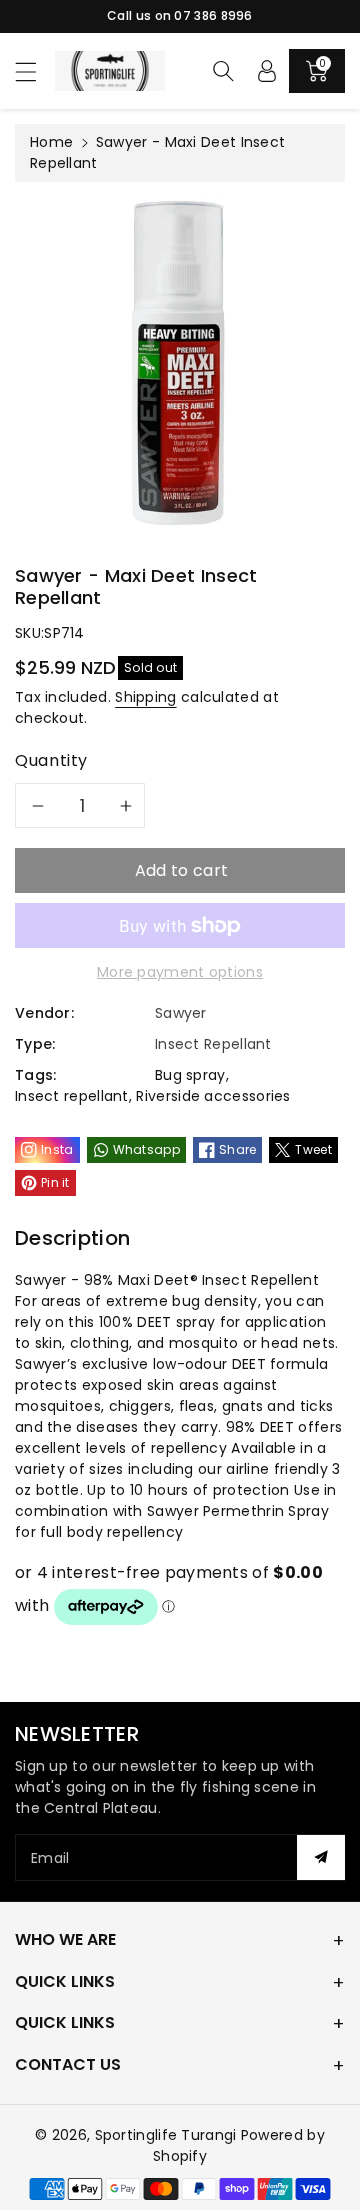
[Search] (223, 71)
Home (51, 142)
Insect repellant (72, 1096)
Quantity (51, 760)
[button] (35, 71)
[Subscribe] (321, 1857)
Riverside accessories (213, 1096)
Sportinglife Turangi (168, 2135)
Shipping (145, 697)
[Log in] (267, 71)
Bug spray (190, 1075)
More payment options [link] (180, 972)
